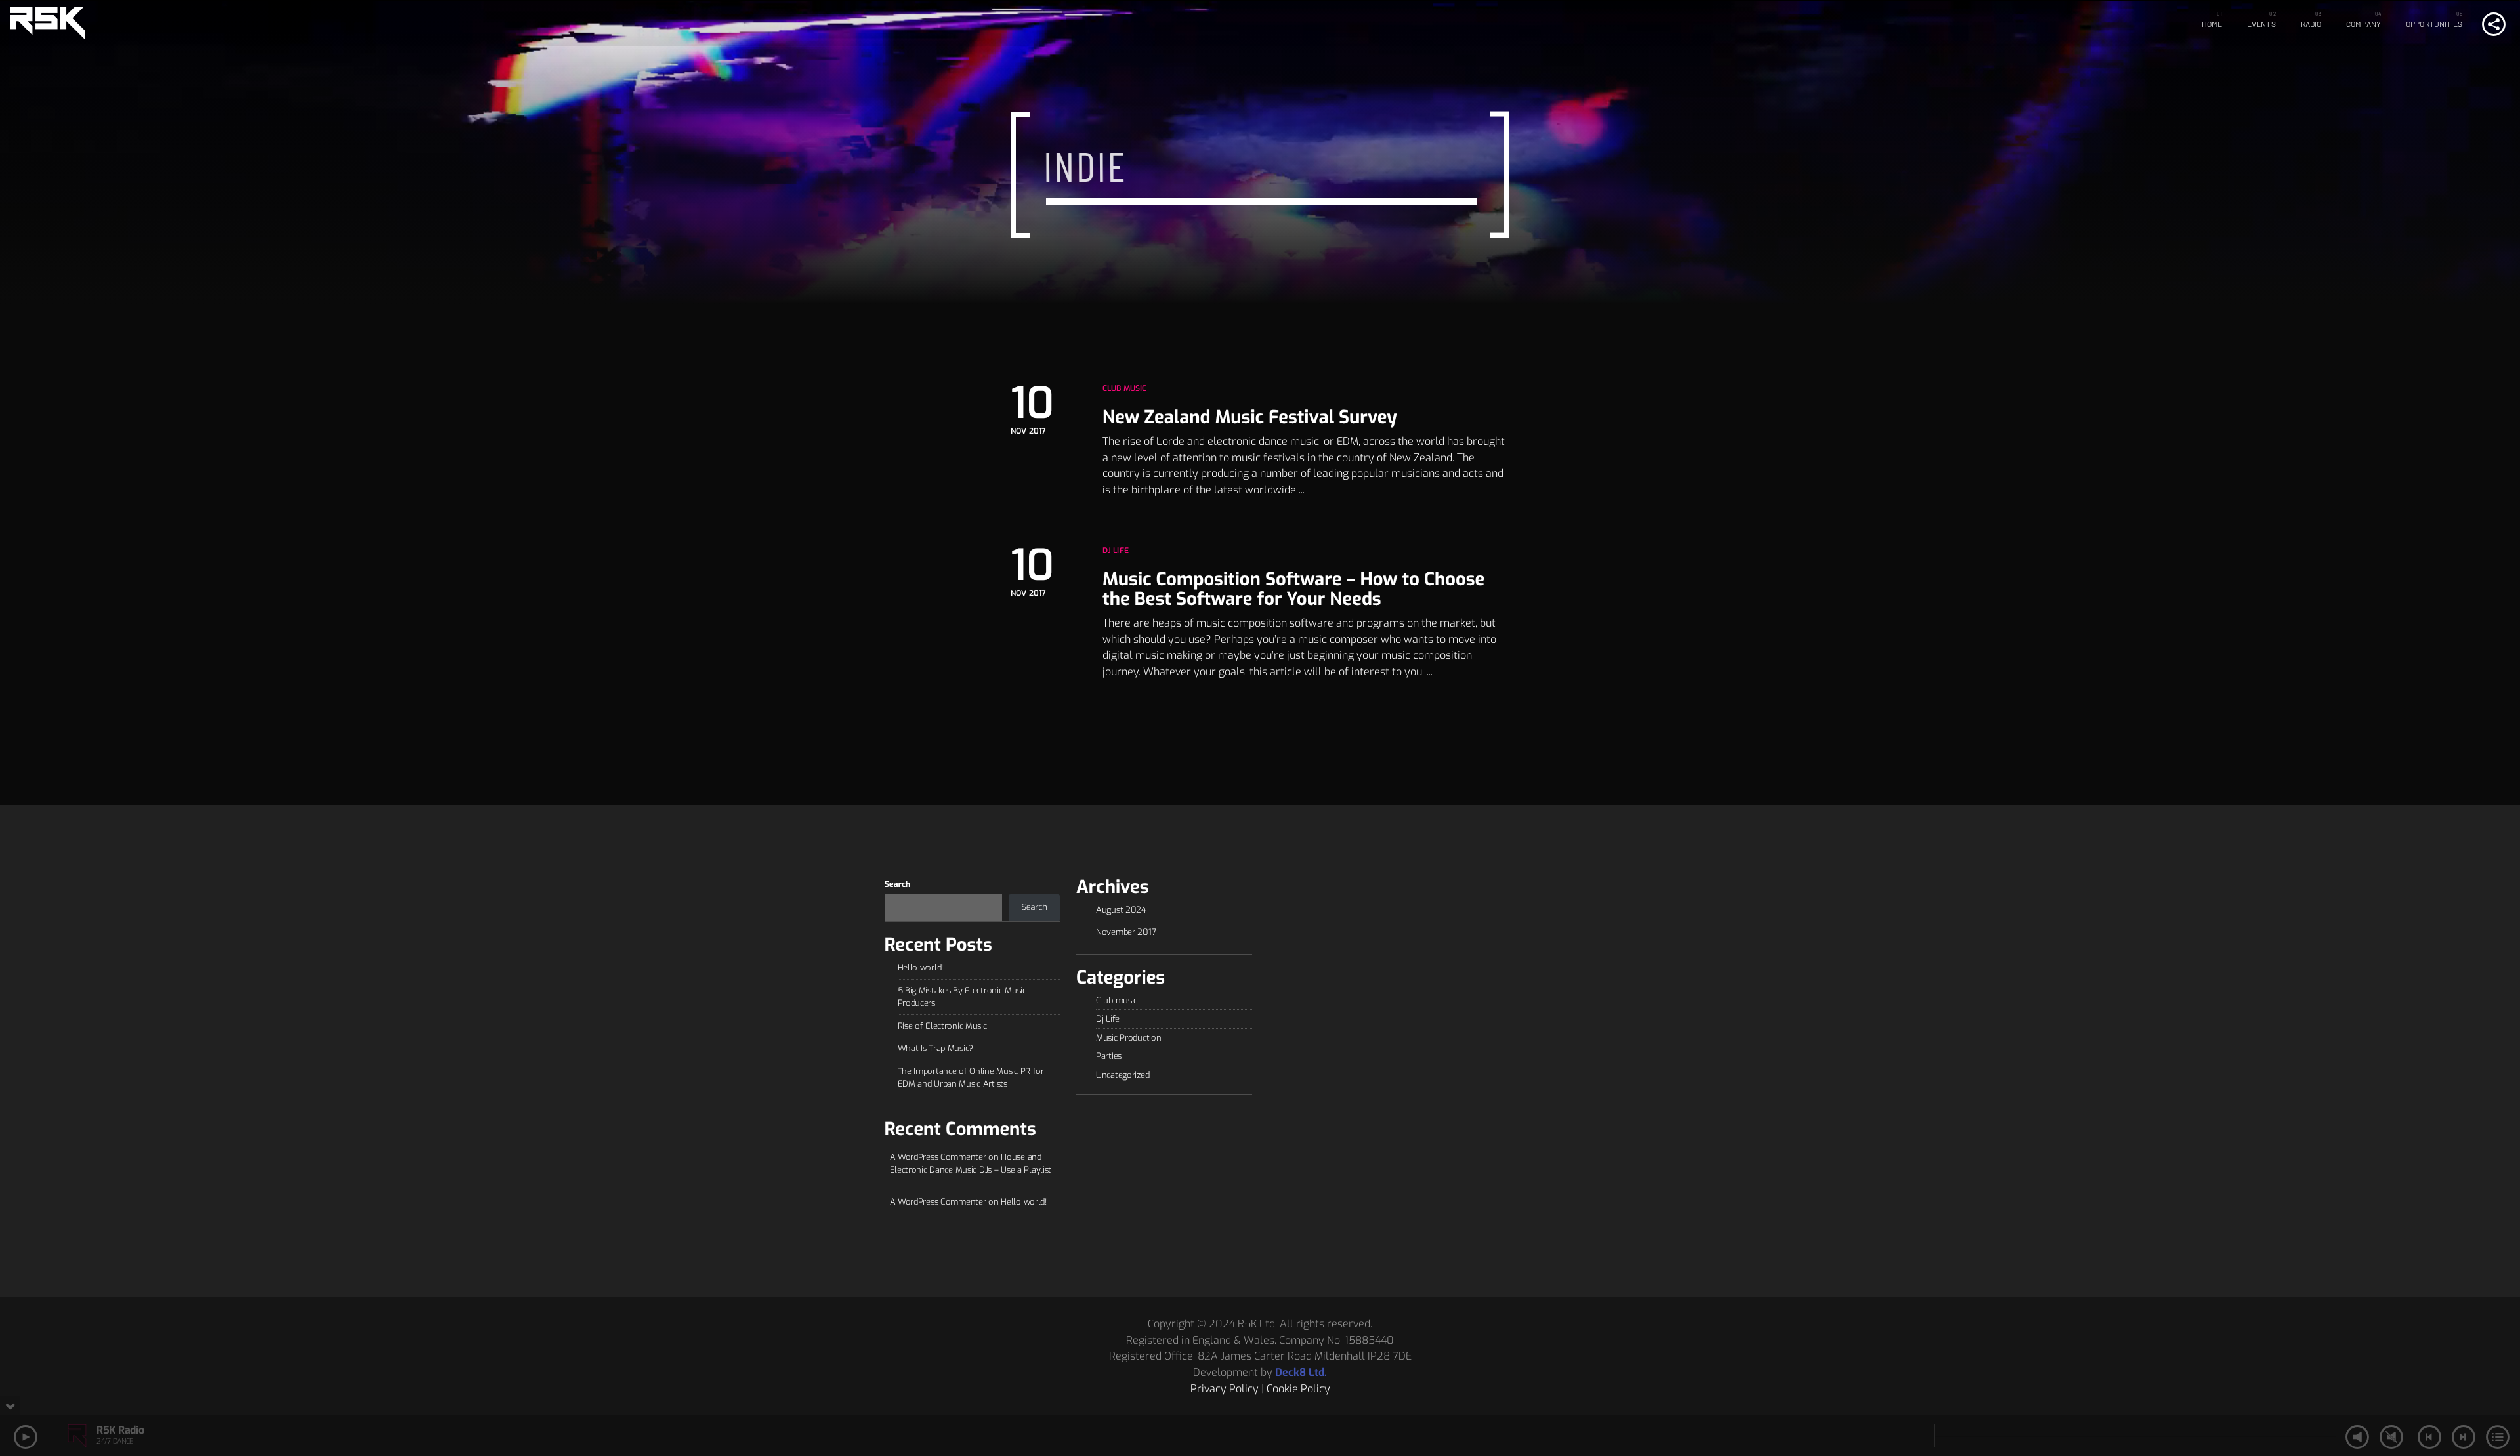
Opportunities (2434, 24)
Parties (1109, 1056)
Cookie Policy (1298, 1389)
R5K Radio (120, 1430)
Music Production (1128, 1038)
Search (898, 885)
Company (2363, 24)
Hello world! (921, 967)
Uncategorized (1123, 1075)
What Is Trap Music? (936, 1048)
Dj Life (1116, 551)
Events (2261, 24)
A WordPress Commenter (938, 1202)
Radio (2311, 24)
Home (2212, 24)
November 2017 (1126, 932)
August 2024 (1121, 910)
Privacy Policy (1225, 1389)
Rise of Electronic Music (942, 1026)
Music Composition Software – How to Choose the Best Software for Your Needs (1293, 589)
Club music (1124, 388)
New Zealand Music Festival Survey (1250, 417)
